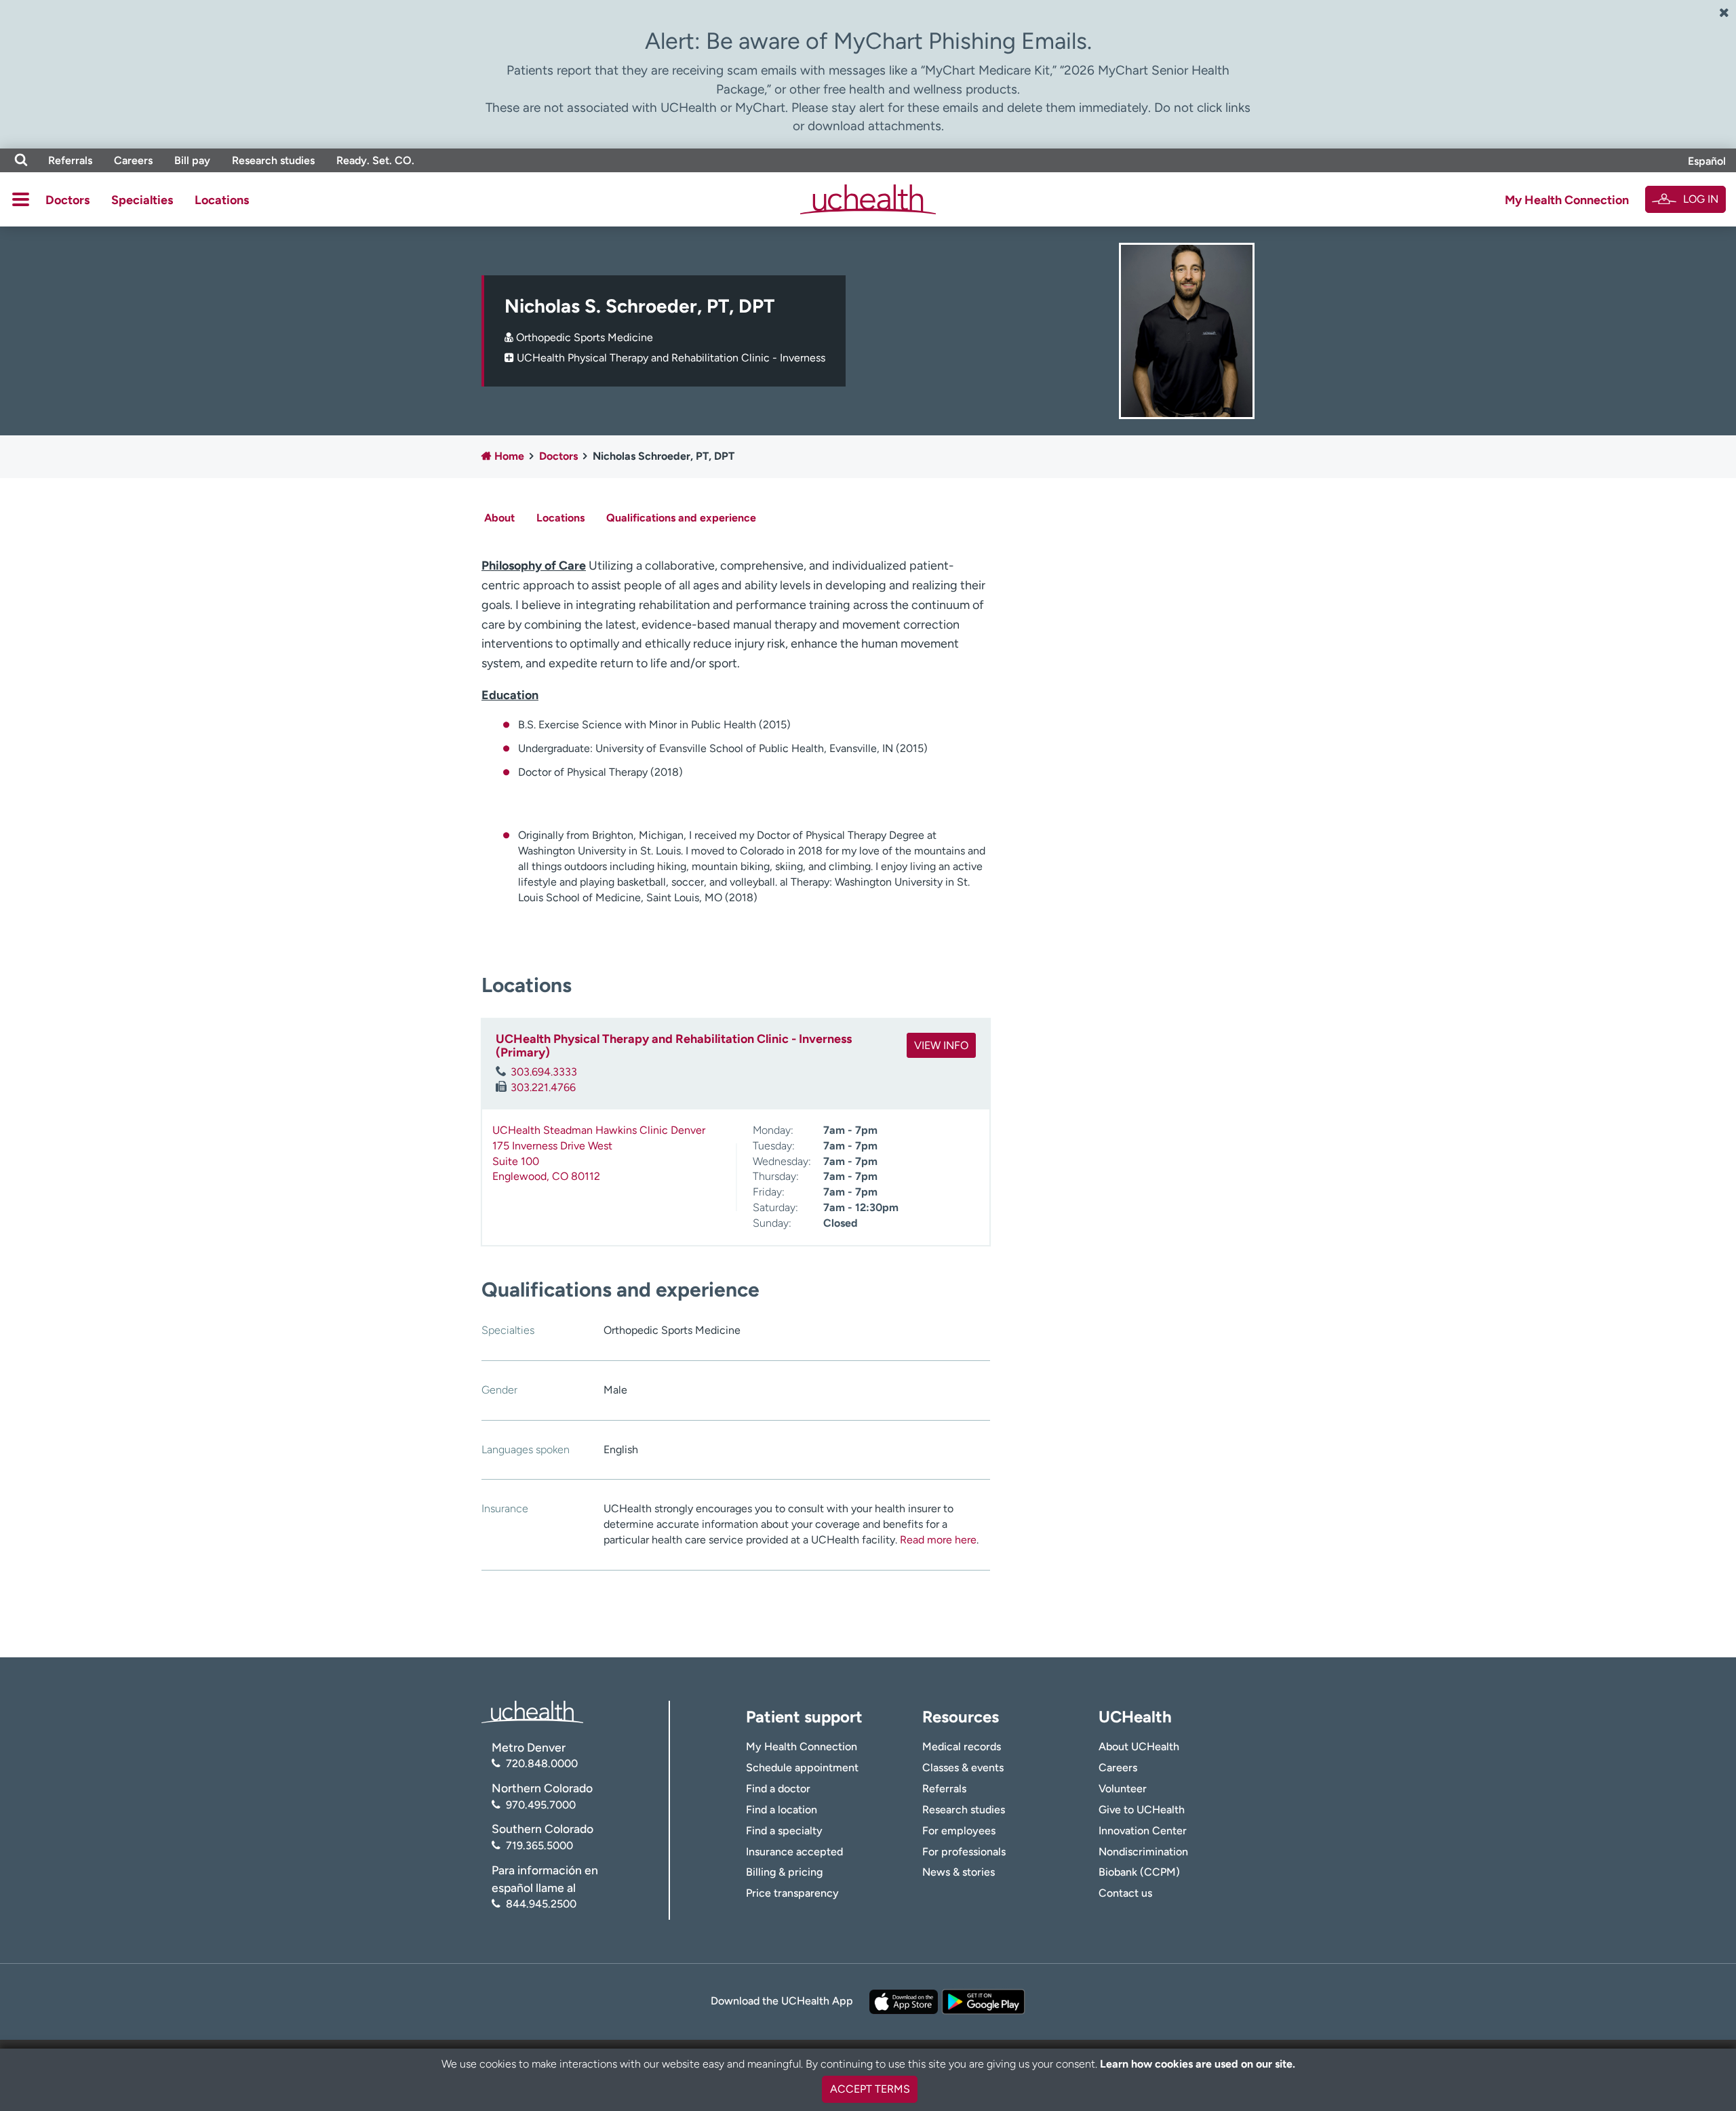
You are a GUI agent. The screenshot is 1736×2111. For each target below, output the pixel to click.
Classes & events (963, 1768)
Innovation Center (1143, 1831)
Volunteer (1123, 1789)
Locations (222, 200)
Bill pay (192, 160)
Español (1707, 161)
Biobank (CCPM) (1139, 1872)
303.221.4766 (543, 1087)
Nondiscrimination (1143, 1852)
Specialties (142, 200)
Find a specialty (784, 1831)
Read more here (938, 1540)
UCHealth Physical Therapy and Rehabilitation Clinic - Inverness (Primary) (674, 1046)
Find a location (782, 1810)
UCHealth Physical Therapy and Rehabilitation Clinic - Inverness (671, 358)
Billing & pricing (784, 1872)
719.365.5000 (539, 1846)
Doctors (67, 200)
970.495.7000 (541, 1805)
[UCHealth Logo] (532, 1711)
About (499, 518)
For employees (959, 1831)
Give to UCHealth (1142, 1810)
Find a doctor (778, 1789)
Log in (1701, 199)
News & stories (959, 1872)
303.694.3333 (544, 1072)
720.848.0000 (542, 1763)
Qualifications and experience (681, 518)
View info (941, 1045)
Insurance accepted (794, 1852)
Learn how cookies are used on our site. (1198, 2064)
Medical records (962, 1747)
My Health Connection (1567, 200)
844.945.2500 (541, 1904)
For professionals (964, 1852)
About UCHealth (1139, 1747)
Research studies (273, 160)
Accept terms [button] (870, 2089)
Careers (133, 160)
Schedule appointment (802, 1768)
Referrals (70, 160)
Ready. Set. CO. (375, 160)
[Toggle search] (21, 160)
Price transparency (792, 1893)
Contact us (1125, 1893)
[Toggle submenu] (21, 199)
